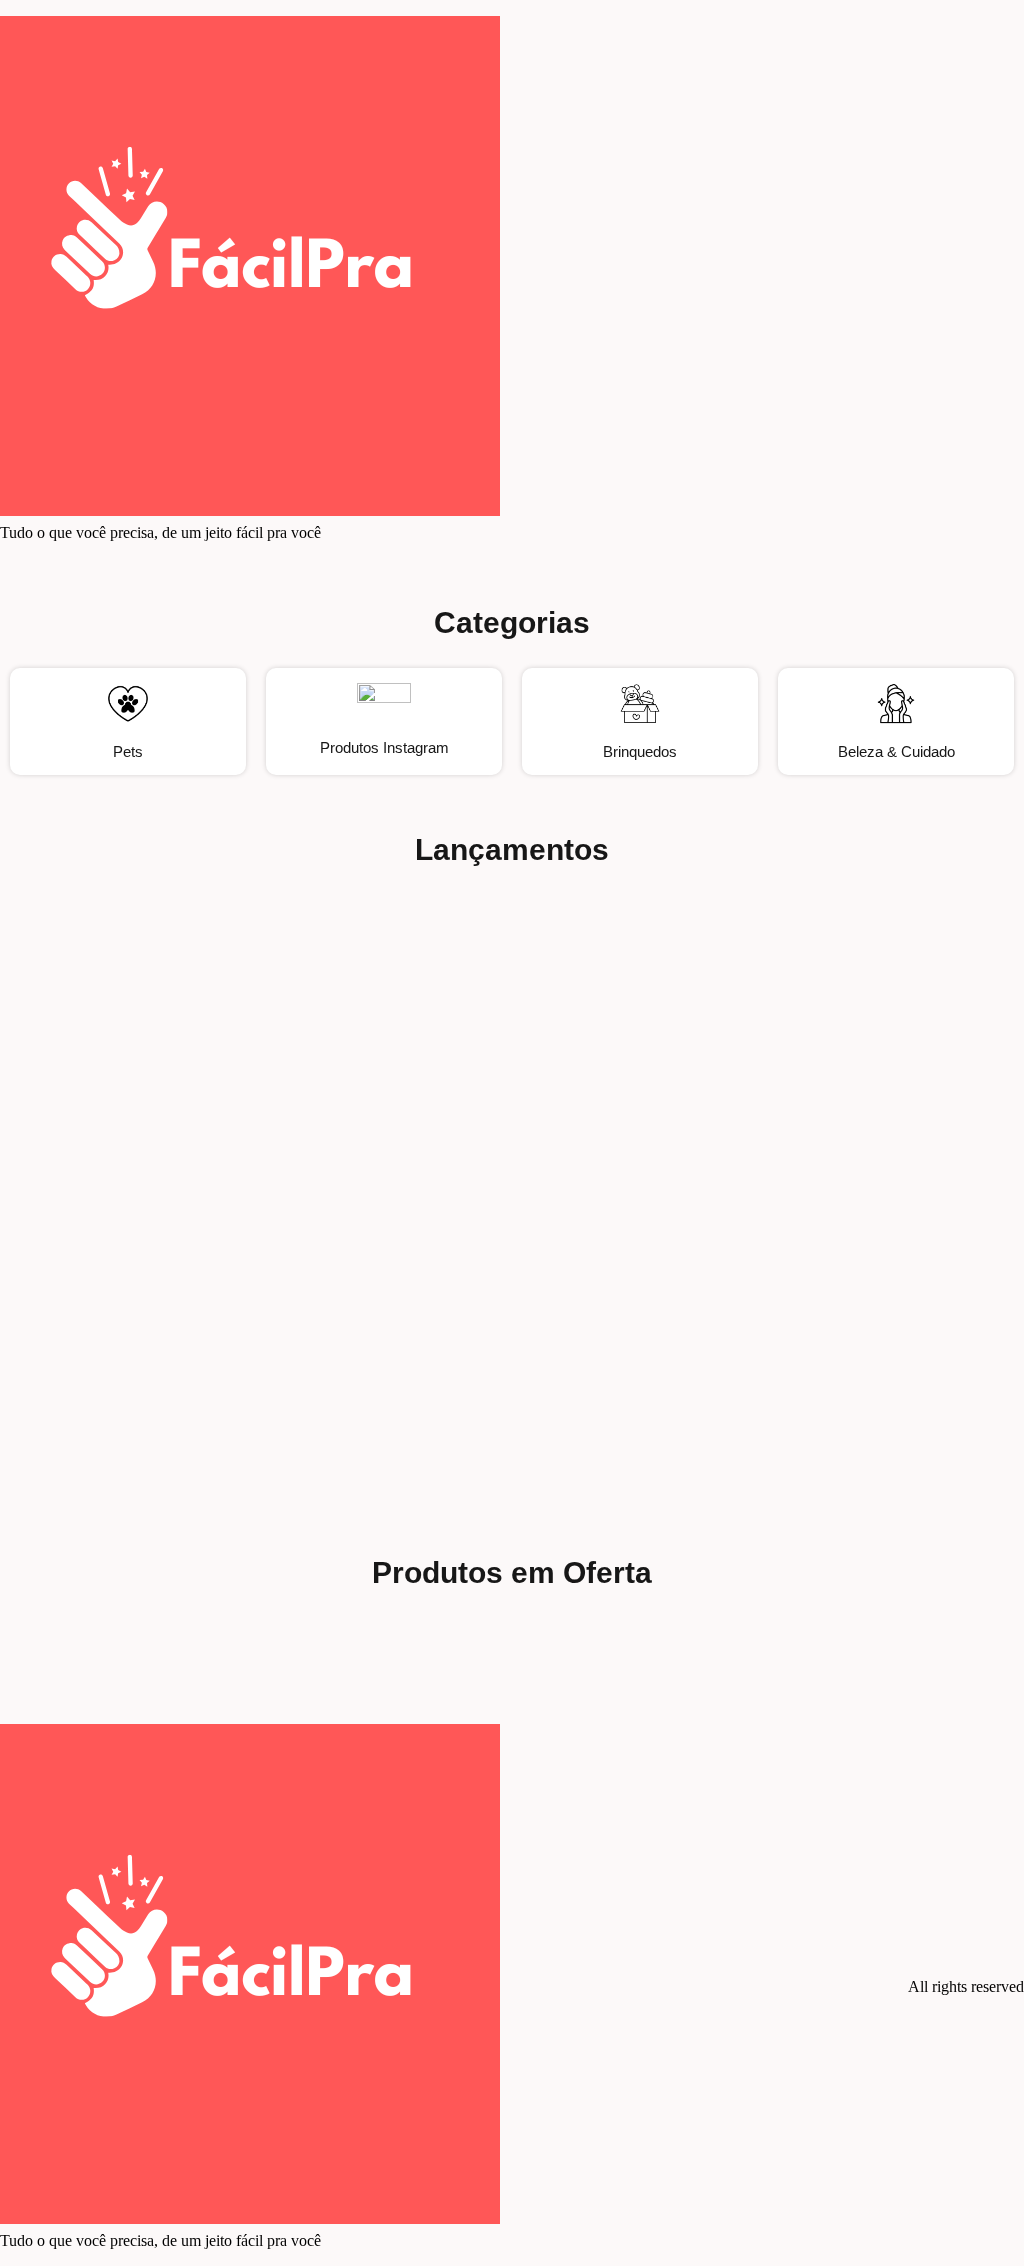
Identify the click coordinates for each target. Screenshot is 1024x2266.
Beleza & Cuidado (896, 751)
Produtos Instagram (384, 747)
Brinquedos (640, 751)
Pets (128, 751)
